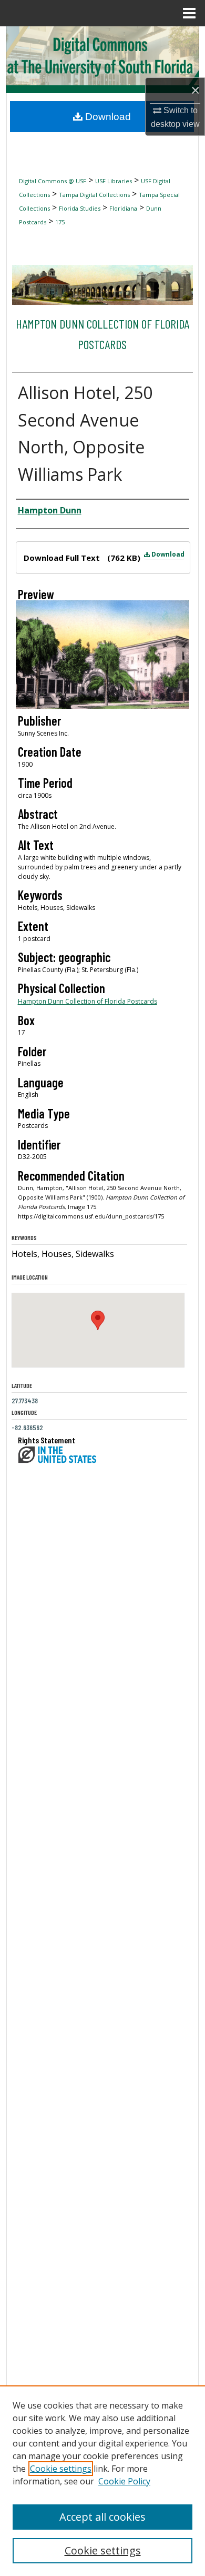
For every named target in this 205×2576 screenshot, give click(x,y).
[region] (102, 2481)
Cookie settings (61, 2469)
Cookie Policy (124, 2481)
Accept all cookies (102, 2517)
